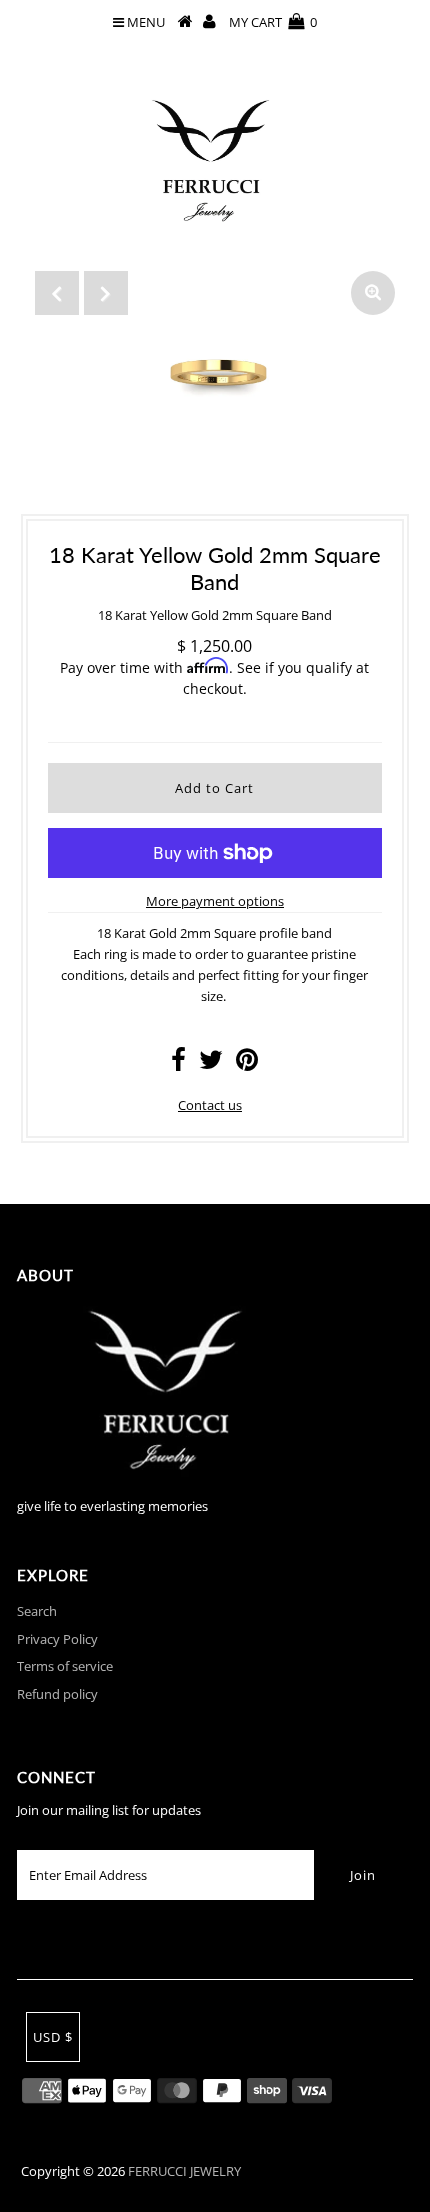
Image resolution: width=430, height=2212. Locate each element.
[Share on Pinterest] (247, 1064)
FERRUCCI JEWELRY (184, 2171)
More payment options (215, 901)
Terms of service (65, 1666)
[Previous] (57, 293)
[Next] (106, 293)
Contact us (210, 1105)
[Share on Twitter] (211, 1064)
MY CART (273, 22)
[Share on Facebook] (178, 1064)
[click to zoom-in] (373, 293)
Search (37, 1611)
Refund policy (57, 1694)
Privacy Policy (57, 1639)
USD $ (53, 2037)
